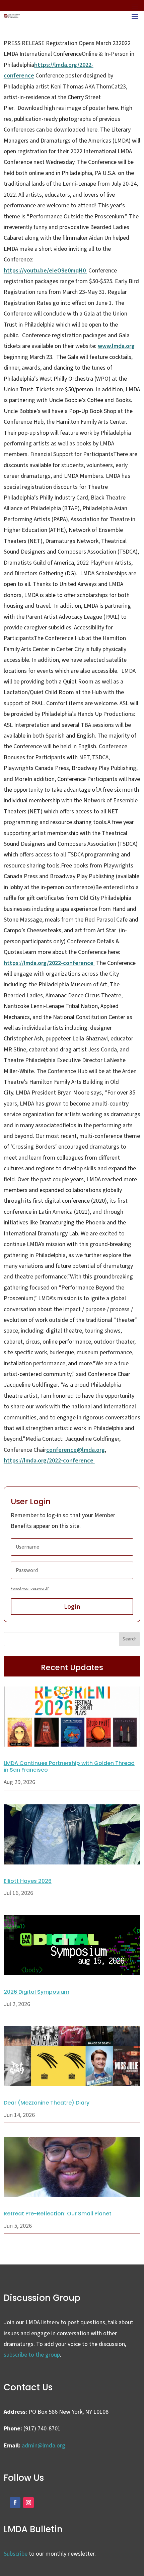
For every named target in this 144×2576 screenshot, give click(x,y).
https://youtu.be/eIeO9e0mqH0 (45, 271)
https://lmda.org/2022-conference (49, 963)
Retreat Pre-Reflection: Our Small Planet (58, 2214)
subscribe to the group (32, 2355)
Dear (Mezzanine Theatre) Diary (47, 2103)
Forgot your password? (30, 1589)
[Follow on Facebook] (15, 2503)
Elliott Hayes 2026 (28, 1881)
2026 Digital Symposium (37, 1992)
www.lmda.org (116, 346)
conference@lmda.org (76, 1450)
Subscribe (16, 2554)
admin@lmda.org (44, 2446)
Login (72, 1607)
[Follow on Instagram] (28, 2503)
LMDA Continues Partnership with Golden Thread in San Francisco (69, 1767)
